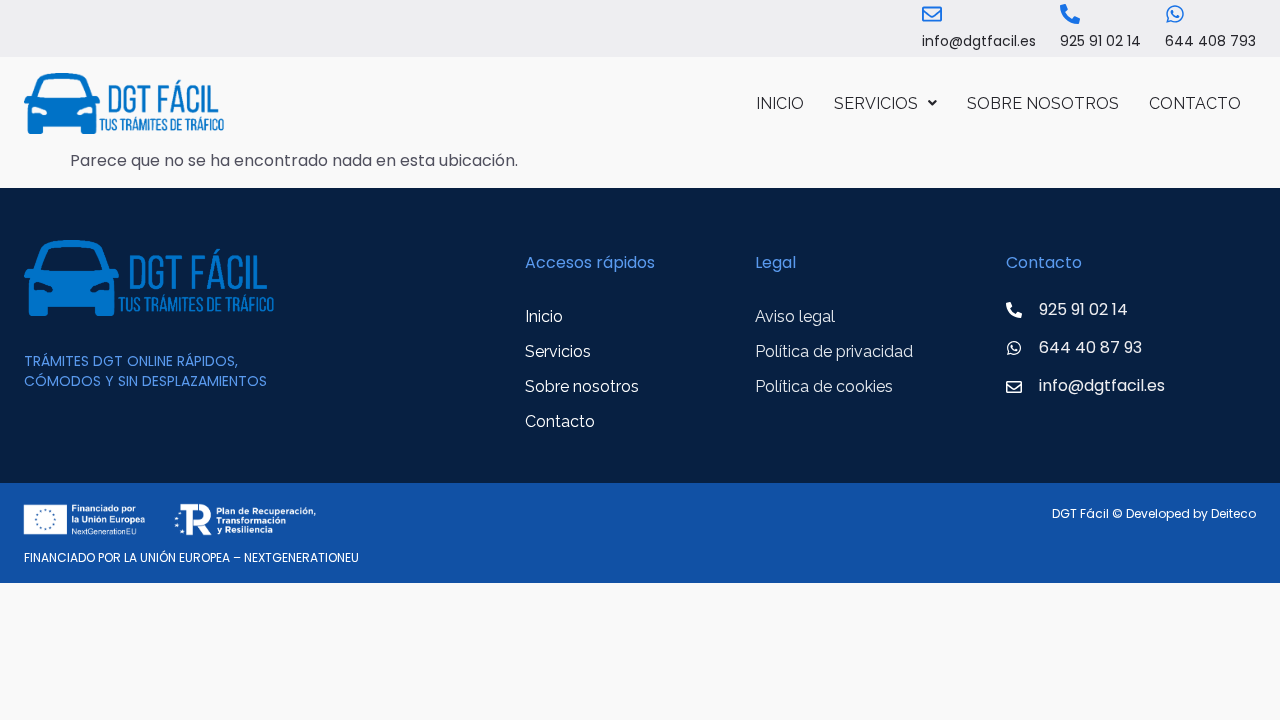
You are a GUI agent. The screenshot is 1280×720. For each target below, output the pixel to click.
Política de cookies (824, 386)
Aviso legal (795, 316)
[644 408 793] (1175, 14)
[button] (885, 103)
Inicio (780, 103)
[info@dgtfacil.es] (932, 14)
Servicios (876, 103)
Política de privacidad (834, 351)
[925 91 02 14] (1070, 14)
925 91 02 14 (1100, 41)
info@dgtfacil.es (979, 41)
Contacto (1195, 103)
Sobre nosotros (1043, 103)
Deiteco (1233, 513)
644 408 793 (1210, 41)
